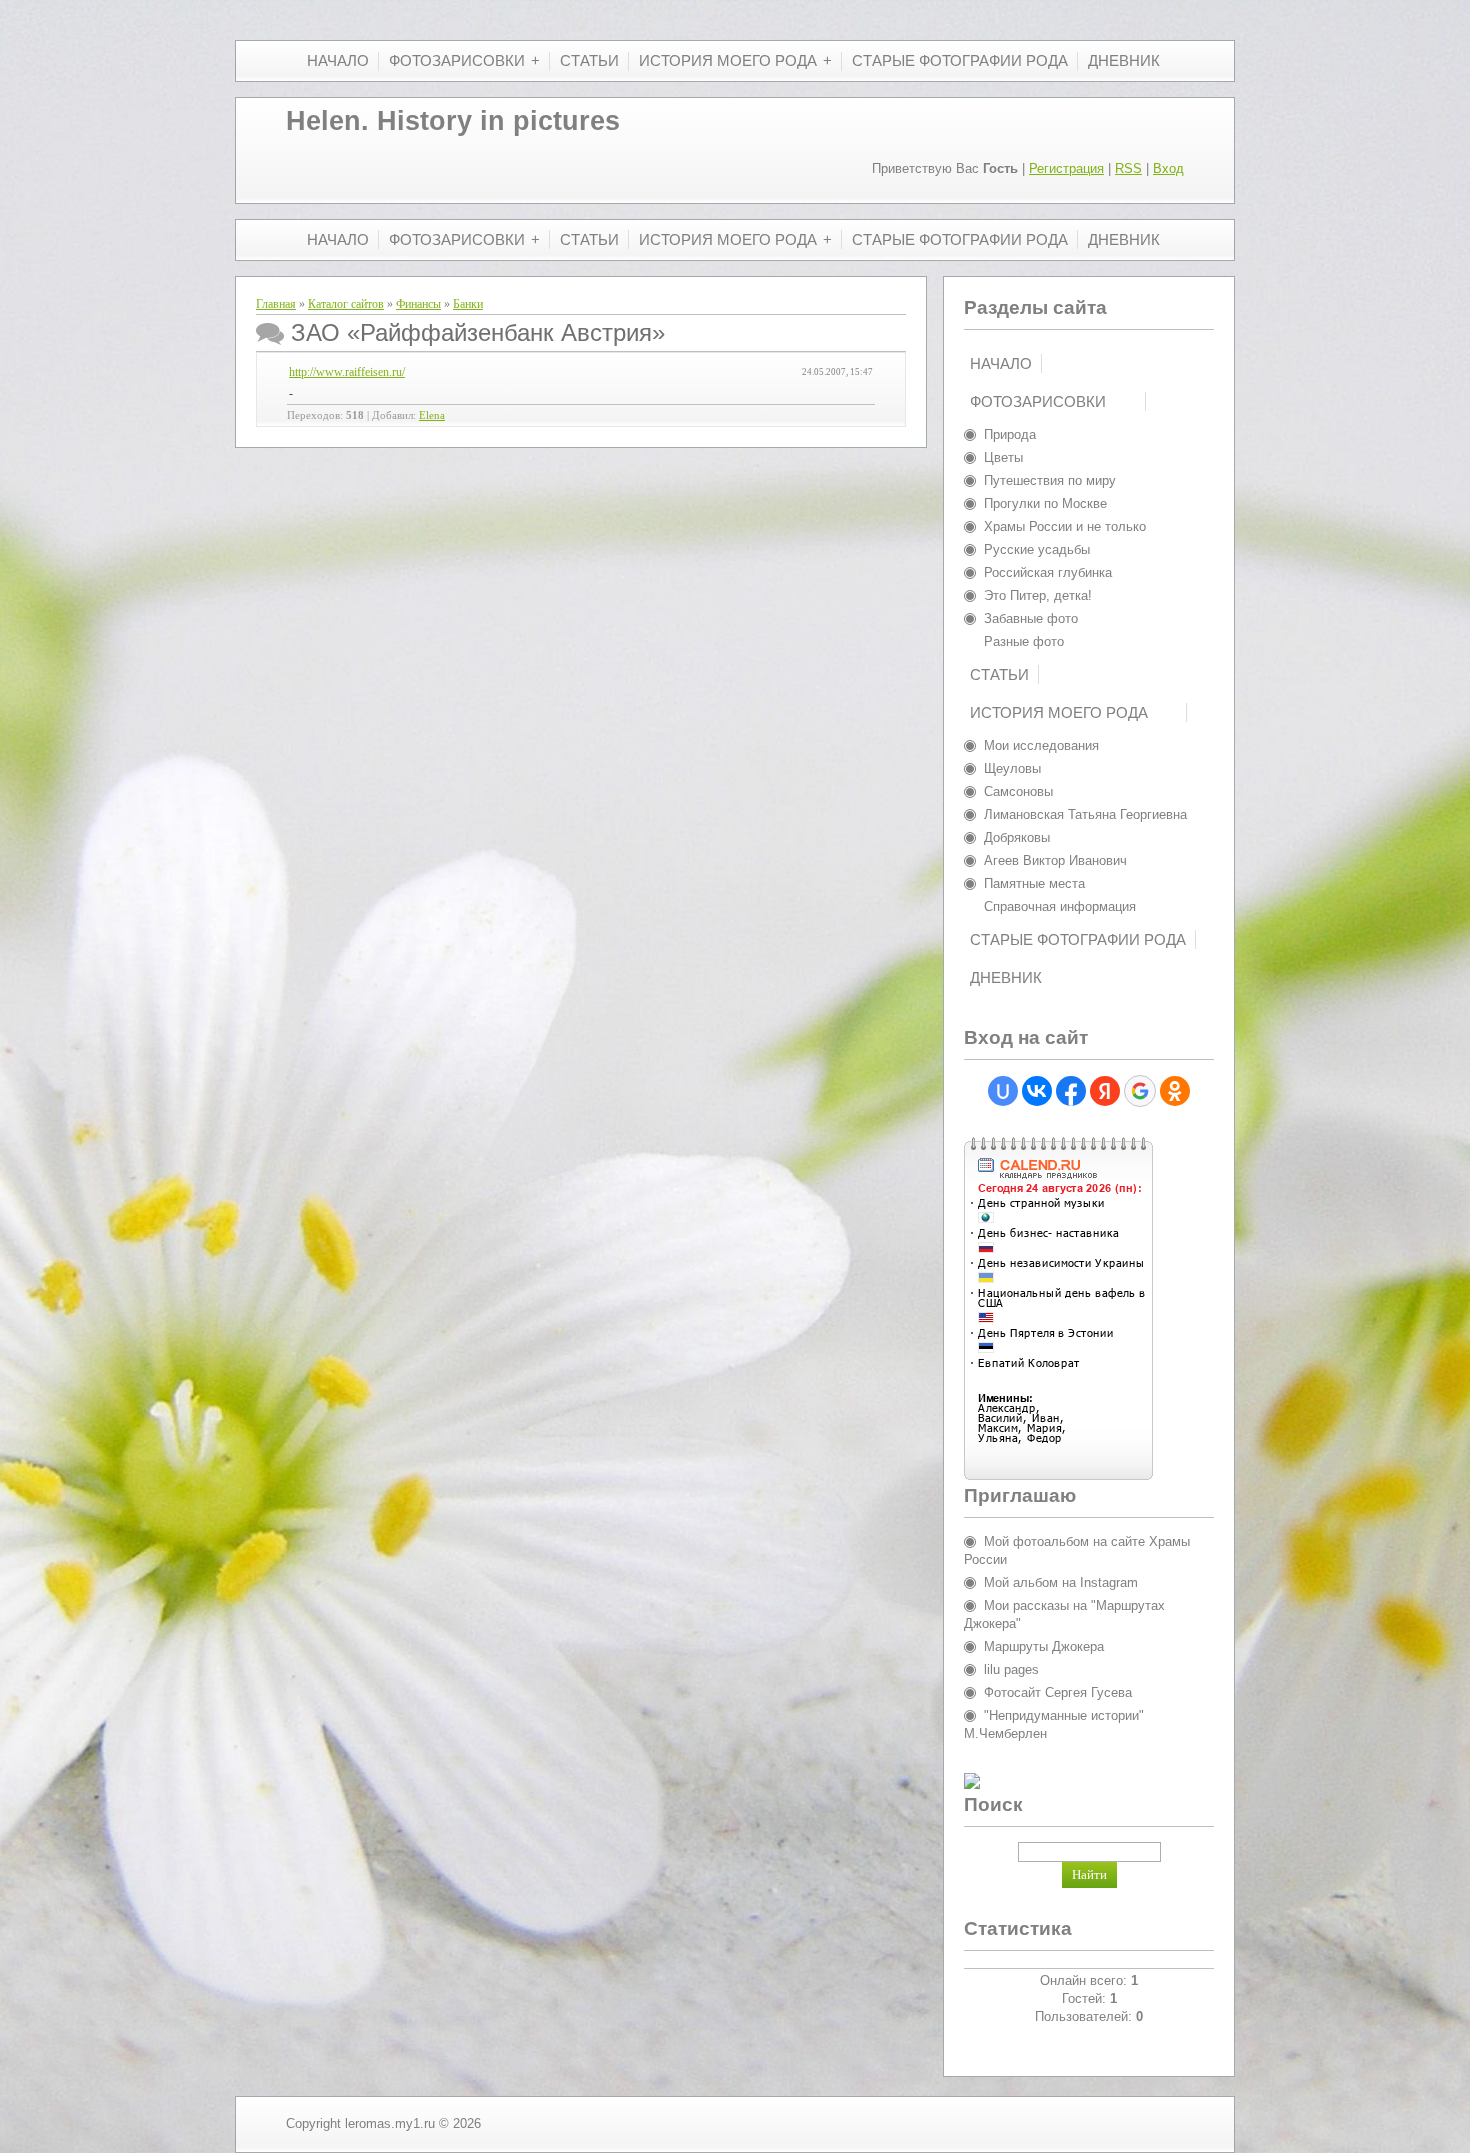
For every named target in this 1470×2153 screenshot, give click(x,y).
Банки (468, 304)
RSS (1128, 168)
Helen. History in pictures (453, 121)
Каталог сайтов (346, 304)
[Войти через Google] (1140, 1091)
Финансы (418, 304)
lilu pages (1011, 1669)
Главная (276, 304)
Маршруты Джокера (1044, 1646)
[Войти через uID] (1003, 1091)
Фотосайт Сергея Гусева (1058, 1692)
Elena (432, 415)
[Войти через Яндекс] (1105, 1091)
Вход (1168, 168)
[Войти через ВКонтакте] (1037, 1091)
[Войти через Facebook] (1071, 1091)
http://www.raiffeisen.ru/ (347, 372)
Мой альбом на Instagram (1061, 1582)
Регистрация (1066, 168)
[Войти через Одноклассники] (1175, 1091)
